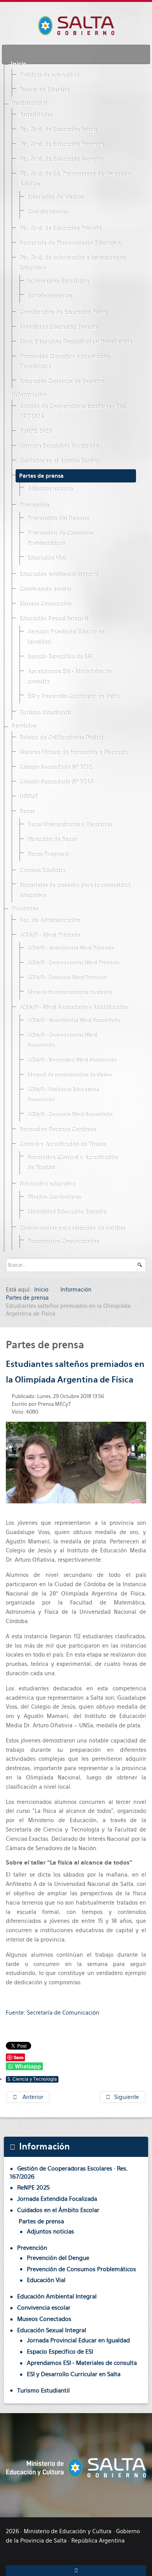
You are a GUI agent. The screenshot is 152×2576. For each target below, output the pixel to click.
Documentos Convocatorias (63, 1242)
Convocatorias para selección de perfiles (72, 1229)
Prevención (34, 505)
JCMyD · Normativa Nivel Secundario (72, 1060)
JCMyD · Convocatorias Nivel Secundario (62, 1041)
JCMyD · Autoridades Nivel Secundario (73, 1021)
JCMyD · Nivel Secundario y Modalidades (73, 1008)
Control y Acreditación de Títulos (62, 1145)
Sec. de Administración (49, 921)
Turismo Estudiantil (45, 713)
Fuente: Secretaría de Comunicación (53, 2013)
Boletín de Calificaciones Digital (61, 738)
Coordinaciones (47, 212)
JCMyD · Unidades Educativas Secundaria (63, 1095)
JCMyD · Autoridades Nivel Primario (70, 948)
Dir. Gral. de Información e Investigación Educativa (72, 263)
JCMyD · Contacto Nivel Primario (66, 978)
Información (28, 395)
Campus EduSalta (42, 871)
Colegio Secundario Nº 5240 (56, 782)
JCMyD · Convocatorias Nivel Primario (73, 963)
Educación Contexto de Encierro (61, 382)
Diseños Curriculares (54, 1197)
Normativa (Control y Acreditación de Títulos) (72, 1163)
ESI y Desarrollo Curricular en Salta (73, 697)
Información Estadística (58, 281)
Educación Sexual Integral (53, 619)
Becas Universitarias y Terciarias (69, 825)
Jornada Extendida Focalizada (58, 446)
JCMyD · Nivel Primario (49, 935)
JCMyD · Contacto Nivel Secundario (70, 1115)
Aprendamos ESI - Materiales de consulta (69, 677)
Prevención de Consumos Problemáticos (60, 538)
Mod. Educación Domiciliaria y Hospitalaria (75, 342)
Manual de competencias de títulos (69, 993)
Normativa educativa (47, 1184)
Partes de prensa (41, 476)
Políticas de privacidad (49, 75)
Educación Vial (46, 558)
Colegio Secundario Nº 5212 (55, 767)
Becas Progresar (48, 855)
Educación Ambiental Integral (58, 575)
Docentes (24, 909)
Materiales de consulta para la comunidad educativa (74, 891)
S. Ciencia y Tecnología (32, 2079)
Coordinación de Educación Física (63, 313)
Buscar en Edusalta (44, 90)
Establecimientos (49, 296)
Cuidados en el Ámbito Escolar (59, 461)
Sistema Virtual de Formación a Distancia (73, 753)
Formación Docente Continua (57, 1130)
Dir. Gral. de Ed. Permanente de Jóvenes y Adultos (75, 179)
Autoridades (35, 115)
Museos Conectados (45, 604)
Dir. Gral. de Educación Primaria (61, 145)
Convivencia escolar (45, 589)
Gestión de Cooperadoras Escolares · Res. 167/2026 (72, 412)
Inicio (19, 64)
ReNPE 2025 (35, 432)
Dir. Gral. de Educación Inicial (58, 130)
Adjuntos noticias (50, 489)
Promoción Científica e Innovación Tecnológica (64, 362)
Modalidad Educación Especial (59, 327)
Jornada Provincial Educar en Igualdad (65, 637)
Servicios (23, 726)
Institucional (29, 103)
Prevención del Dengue (58, 519)
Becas (27, 812)
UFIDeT (28, 797)
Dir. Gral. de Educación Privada (60, 229)
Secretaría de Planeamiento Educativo (70, 243)
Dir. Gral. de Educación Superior (61, 159)
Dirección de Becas (51, 840)
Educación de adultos (55, 197)
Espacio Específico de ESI (59, 657)
